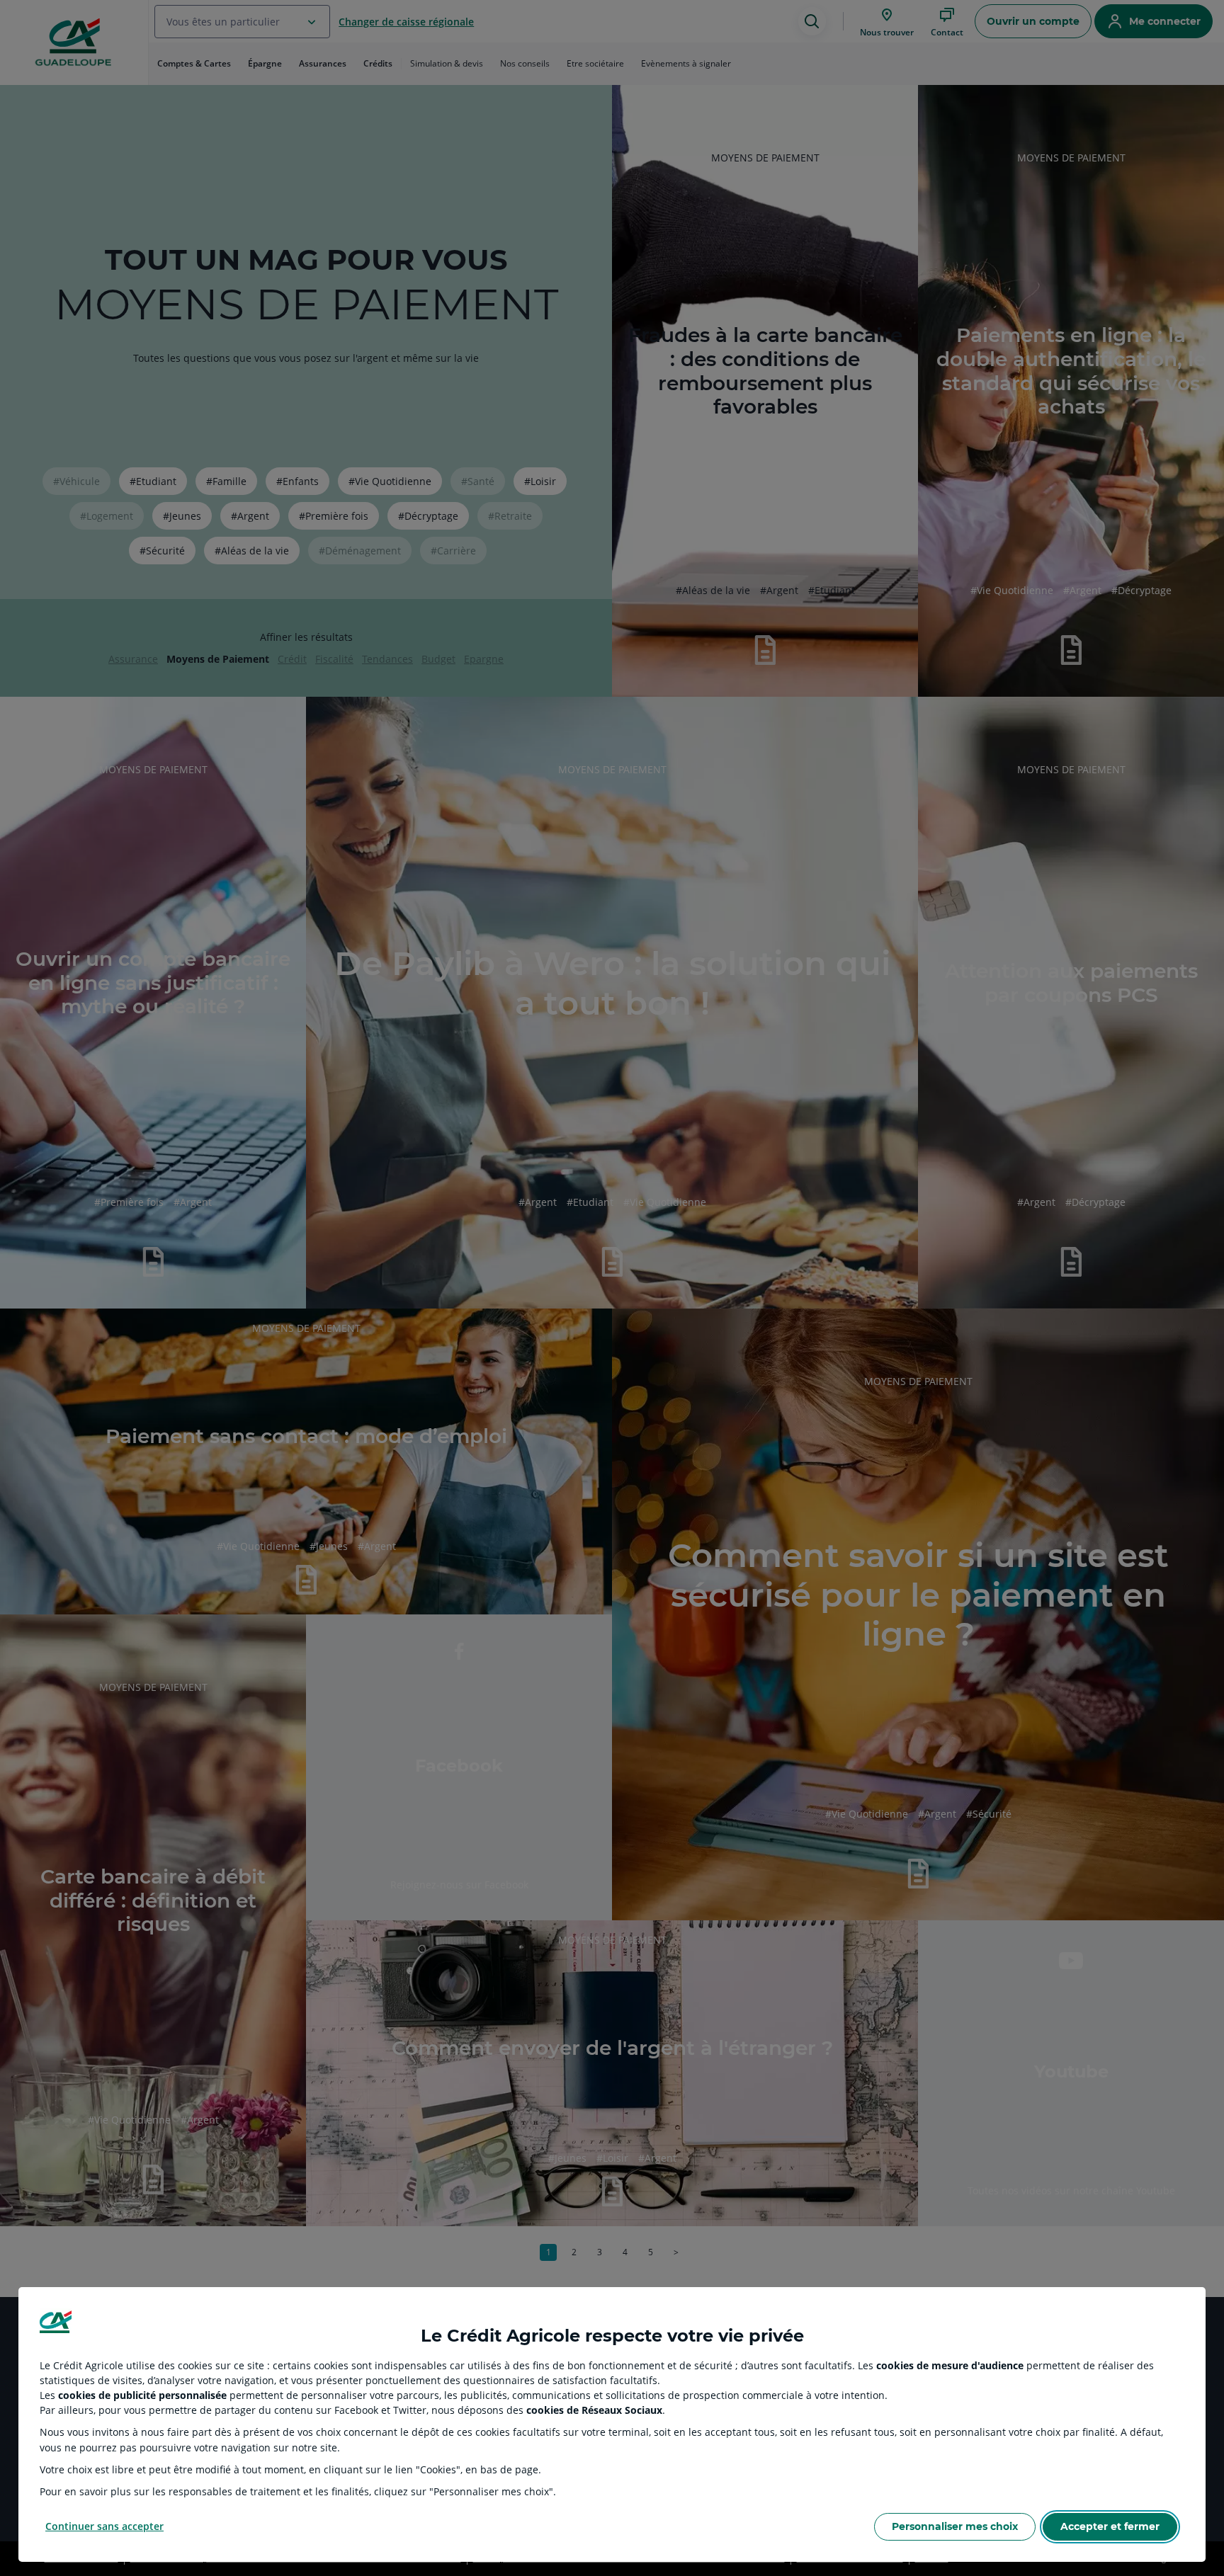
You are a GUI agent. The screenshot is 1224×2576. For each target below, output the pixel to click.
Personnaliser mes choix (955, 2526)
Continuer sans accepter (104, 2526)
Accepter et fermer (1110, 2526)
